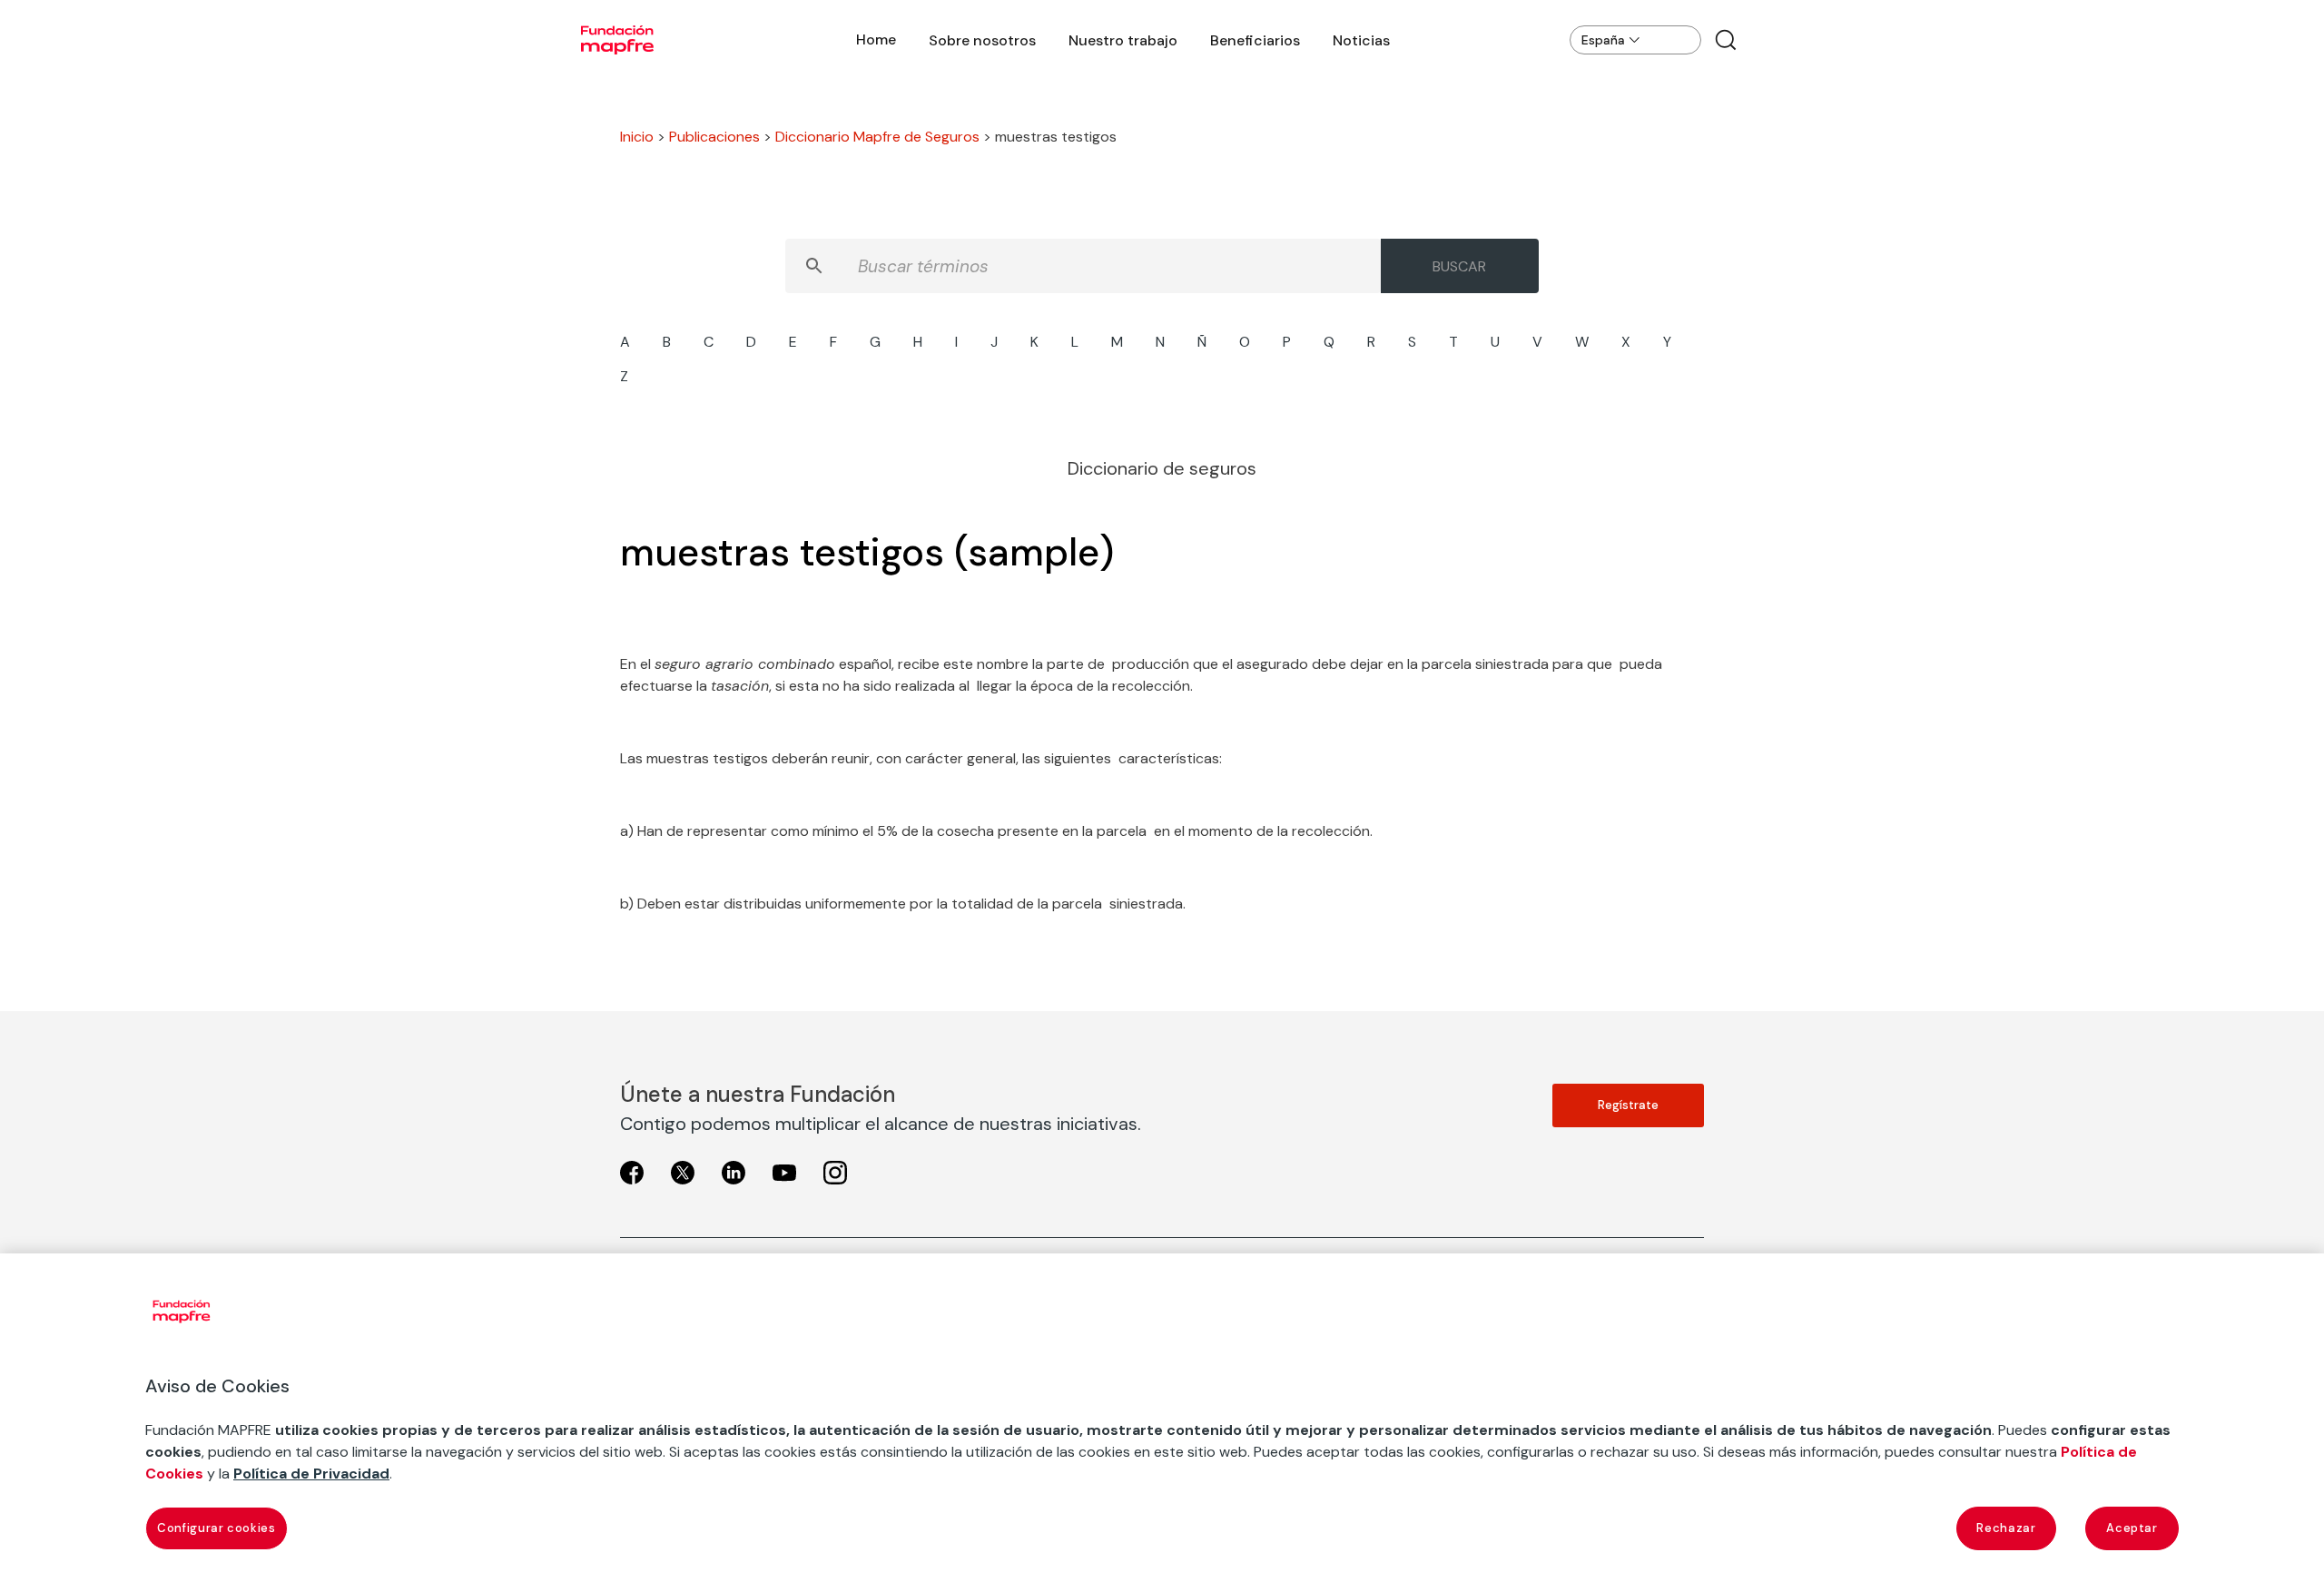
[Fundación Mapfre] (617, 40)
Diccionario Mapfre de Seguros (877, 137)
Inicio (637, 137)
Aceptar (2132, 1528)
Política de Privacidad (311, 1474)
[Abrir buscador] (1726, 40)
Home (876, 39)
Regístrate (1628, 1105)
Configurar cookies (217, 1528)
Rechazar (2006, 1528)
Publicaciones (714, 137)
